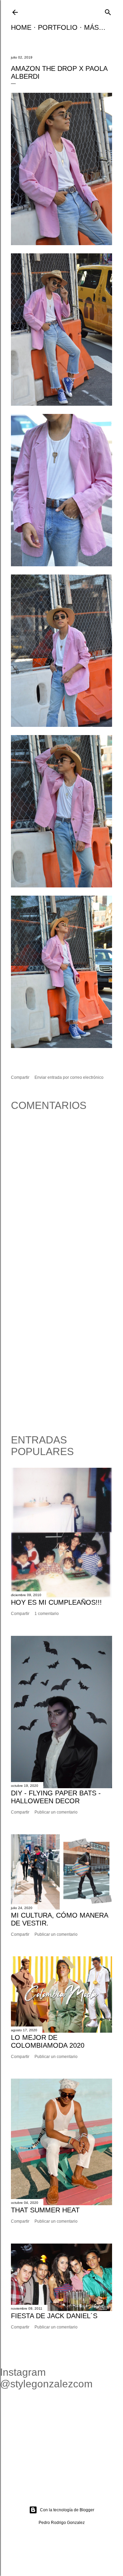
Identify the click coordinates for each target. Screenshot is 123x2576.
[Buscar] (108, 11)
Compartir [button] (20, 1077)
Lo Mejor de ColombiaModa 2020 (48, 2041)
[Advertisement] (61, 1355)
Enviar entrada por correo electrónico (69, 1077)
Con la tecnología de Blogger (67, 2510)
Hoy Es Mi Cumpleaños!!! (56, 1602)
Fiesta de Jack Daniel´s (54, 2316)
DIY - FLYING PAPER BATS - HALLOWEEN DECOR (56, 1797)
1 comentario (47, 1614)
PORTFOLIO (58, 27)
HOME (21, 27)
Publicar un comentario (56, 1812)
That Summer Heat (45, 2210)
